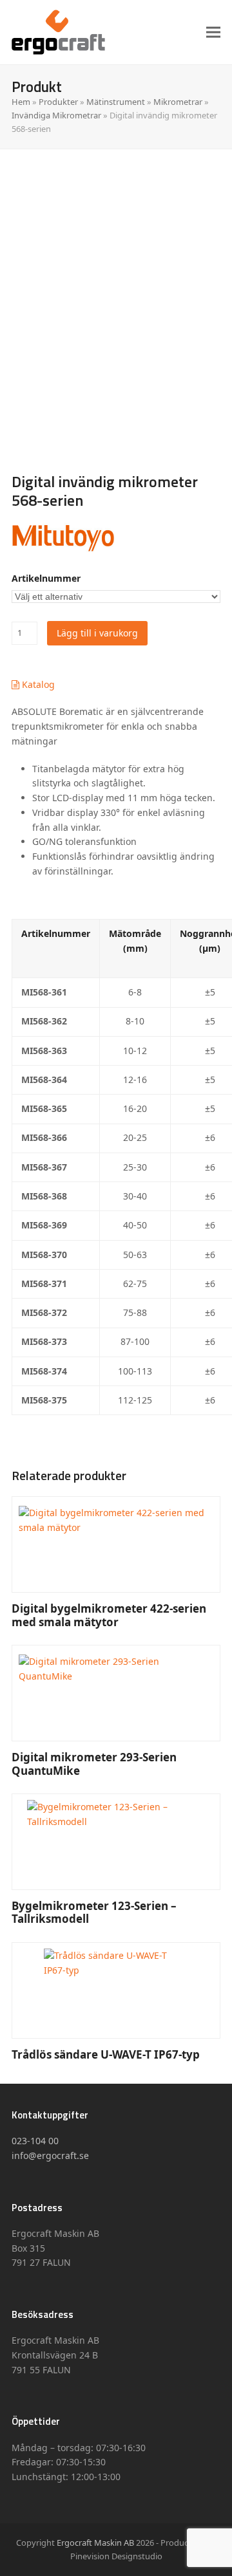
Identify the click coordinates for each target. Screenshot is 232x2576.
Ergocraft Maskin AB (95, 2543)
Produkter (58, 102)
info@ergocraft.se (50, 2155)
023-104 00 (35, 2141)
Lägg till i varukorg (97, 633)
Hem (21, 102)
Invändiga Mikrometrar (56, 115)
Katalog (37, 684)
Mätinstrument (116, 102)
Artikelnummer (46, 578)
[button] (213, 32)
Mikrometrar (178, 102)
